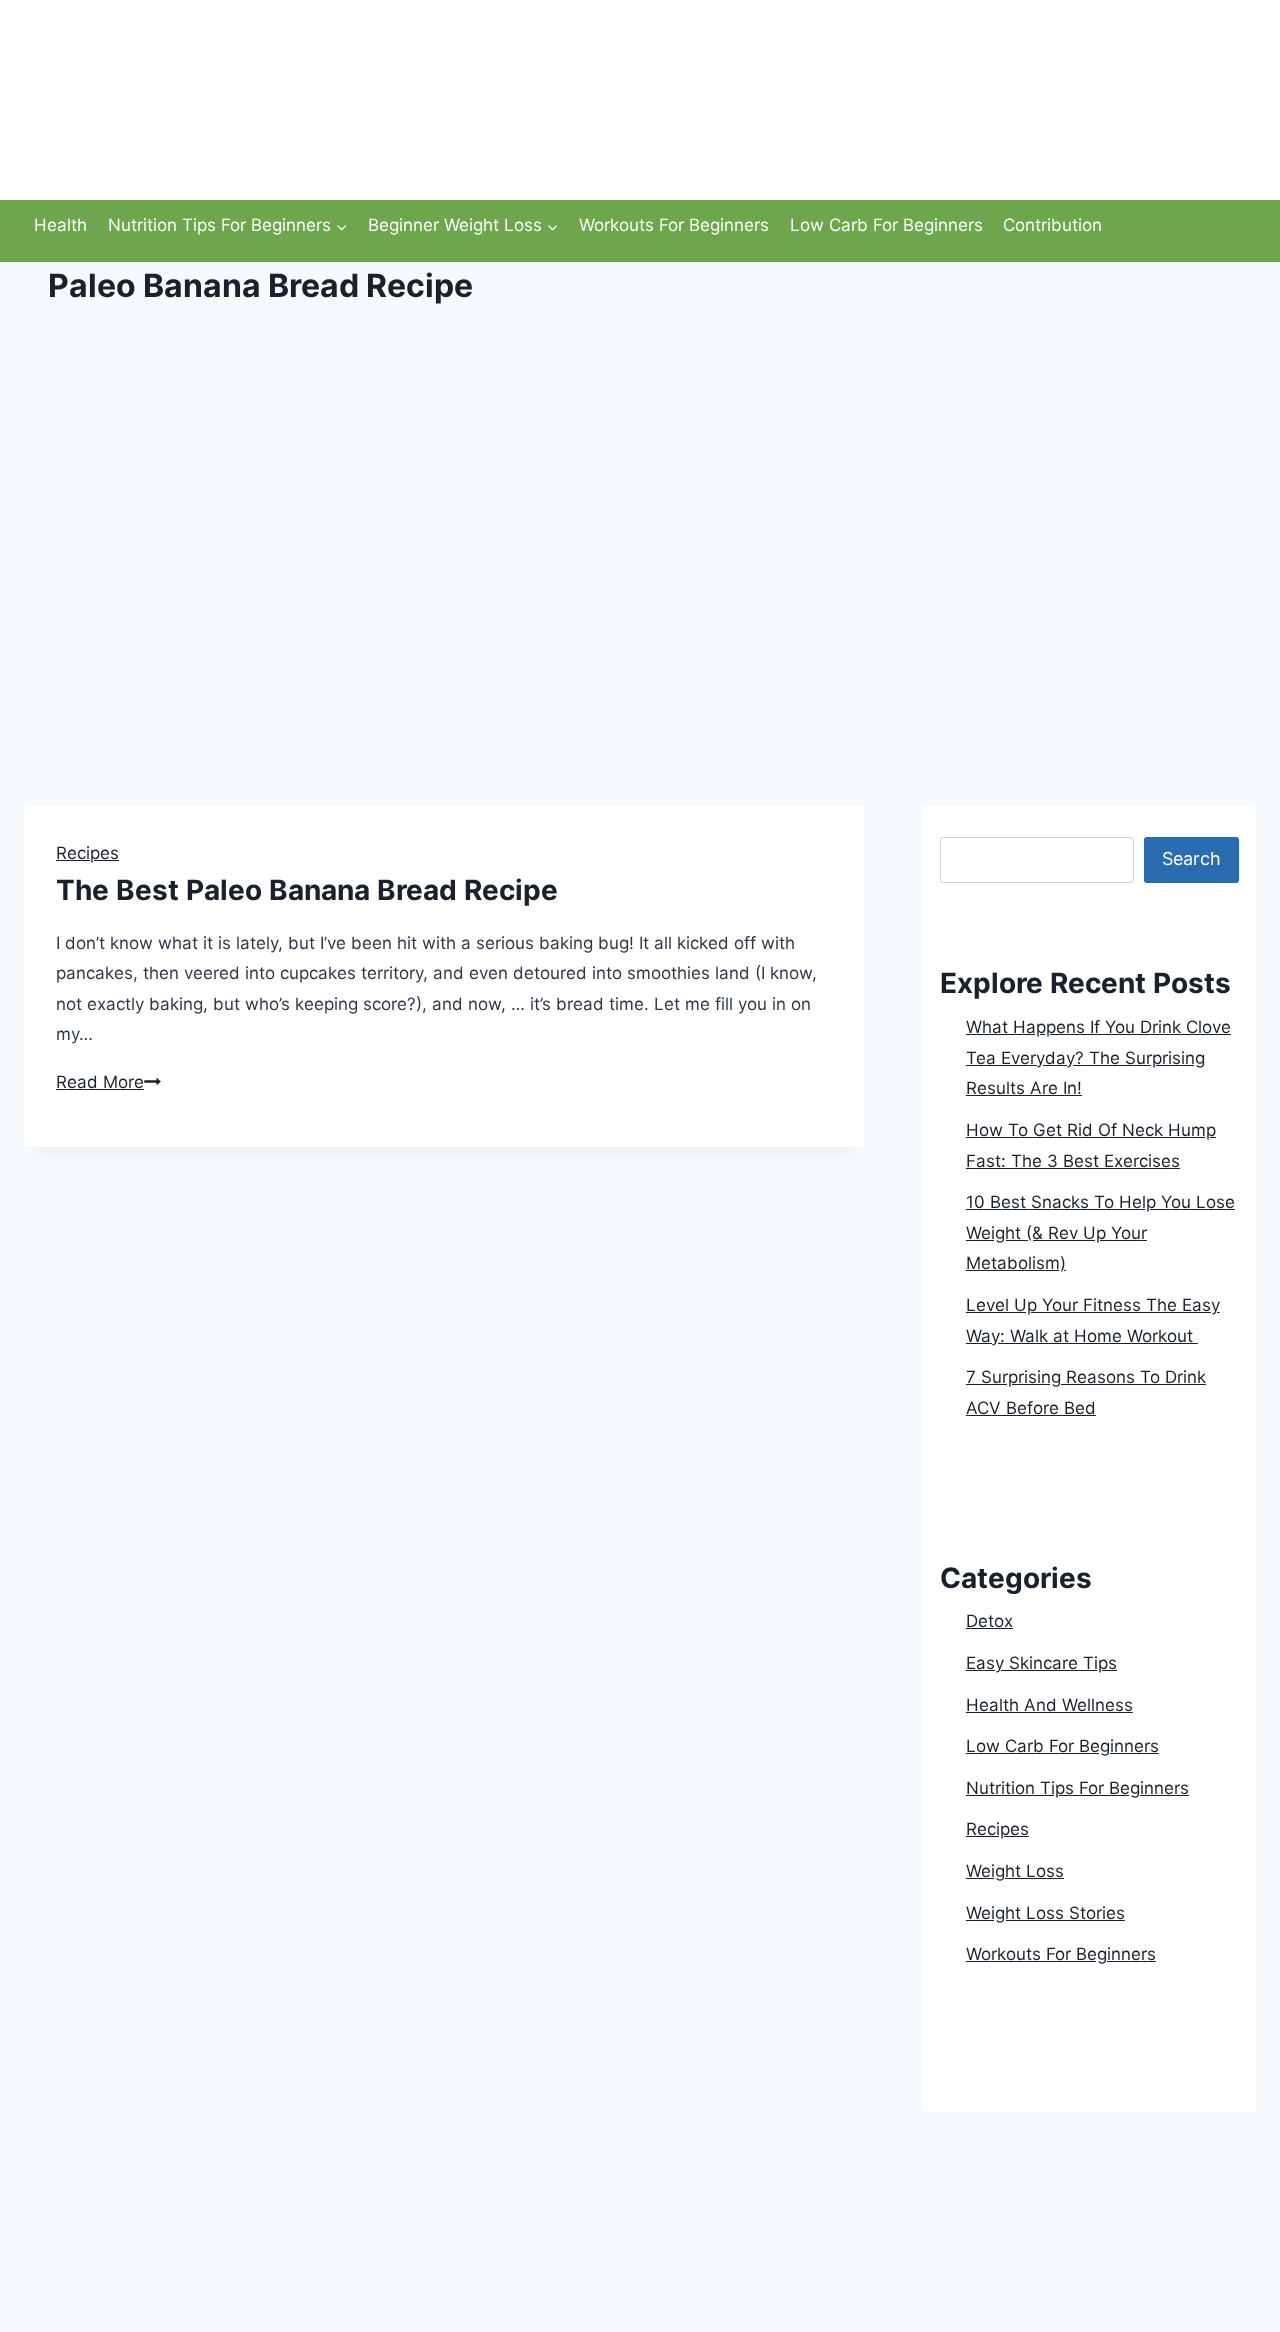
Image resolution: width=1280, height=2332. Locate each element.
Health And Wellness (1049, 1705)
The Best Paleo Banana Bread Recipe (307, 890)
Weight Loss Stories (1045, 1913)
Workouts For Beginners (674, 225)
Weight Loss (1015, 1871)
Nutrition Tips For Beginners (1077, 1788)
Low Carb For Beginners (886, 225)
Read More (108, 1082)
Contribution (1052, 225)
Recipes (87, 853)
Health (60, 225)
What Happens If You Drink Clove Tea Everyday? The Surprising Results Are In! (1098, 1057)
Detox (989, 1621)
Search (968, 821)
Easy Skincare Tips (1041, 1663)
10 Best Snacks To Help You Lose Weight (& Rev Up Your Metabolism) (1100, 1232)
